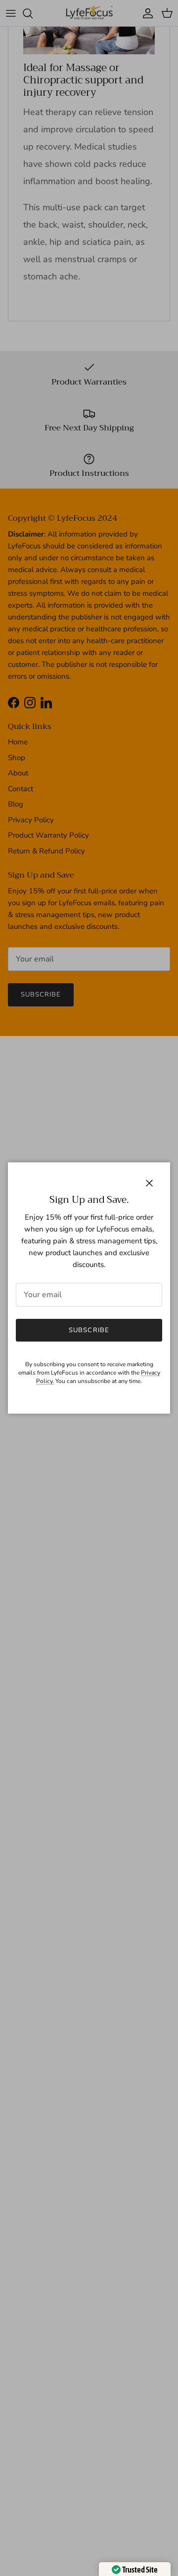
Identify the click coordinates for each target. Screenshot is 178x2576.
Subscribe (89, 1330)
